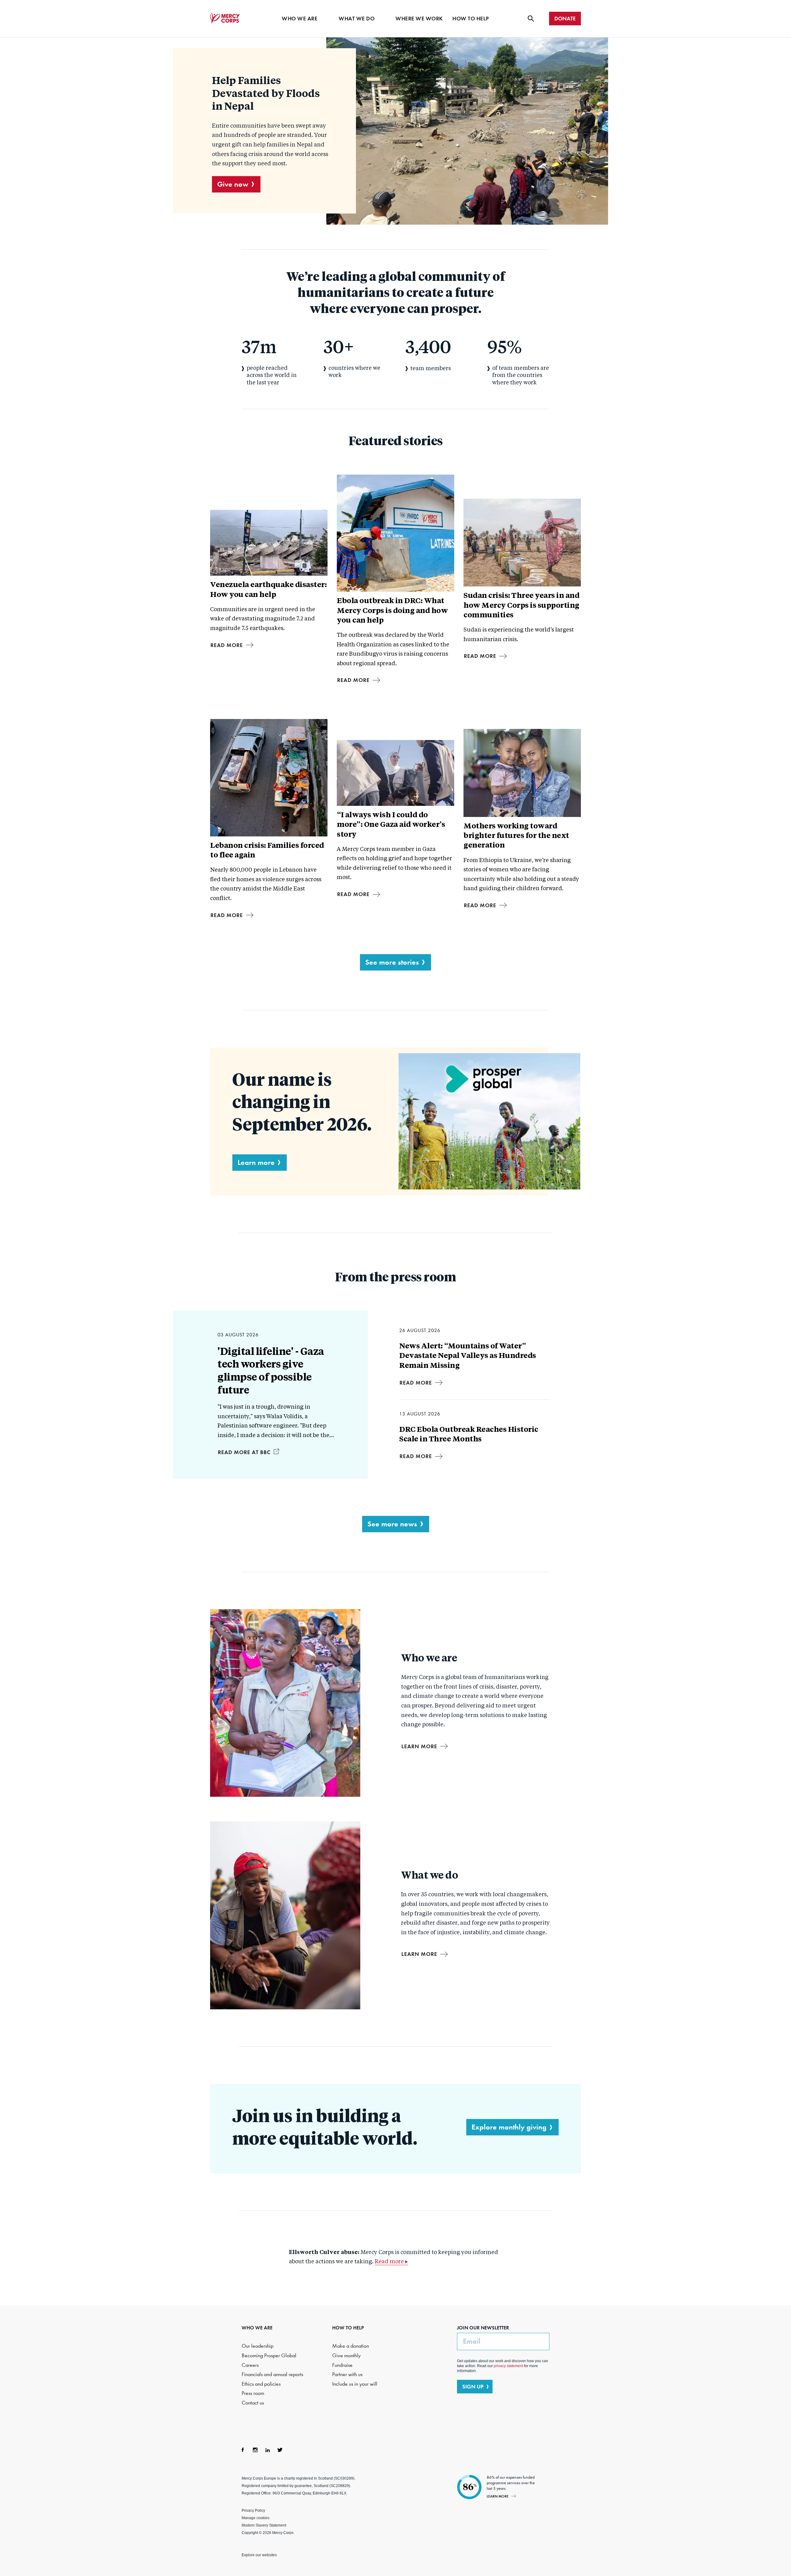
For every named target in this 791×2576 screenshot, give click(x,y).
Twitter (280, 2450)
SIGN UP (473, 2387)
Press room (253, 2393)
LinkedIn (268, 2450)
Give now (233, 184)
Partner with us (347, 2374)
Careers (250, 2365)
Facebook (243, 2450)
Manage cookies (256, 2518)
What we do (357, 19)
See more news (392, 1524)
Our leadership (258, 2346)
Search (531, 19)
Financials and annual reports (272, 2374)
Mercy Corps (225, 18)
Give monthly (346, 2356)
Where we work (419, 19)
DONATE (565, 19)
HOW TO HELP (348, 2328)
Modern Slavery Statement (264, 2525)
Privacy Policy (253, 2510)
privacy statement (508, 2366)
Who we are (300, 19)
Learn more (256, 1162)
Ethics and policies (261, 2384)
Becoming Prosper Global (269, 2356)
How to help (471, 19)
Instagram (255, 2450)
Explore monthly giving (509, 2127)
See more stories (392, 962)
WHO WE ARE (257, 2328)
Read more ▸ (391, 2262)
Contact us (253, 2403)
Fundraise (342, 2365)
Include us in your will (355, 2384)
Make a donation (351, 2346)
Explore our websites (259, 2555)
